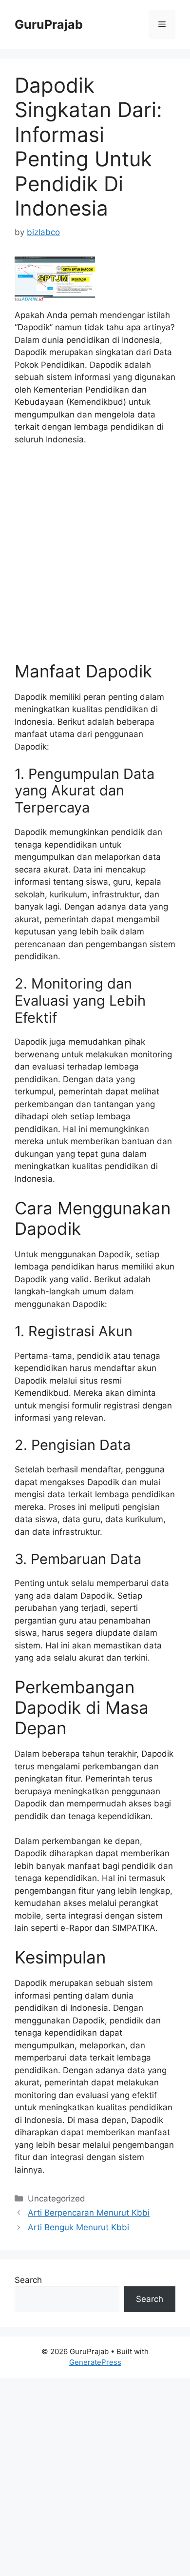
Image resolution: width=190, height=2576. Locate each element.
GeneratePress (95, 2362)
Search (28, 2280)
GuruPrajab (49, 24)
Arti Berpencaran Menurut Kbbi (89, 2213)
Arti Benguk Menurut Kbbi (78, 2227)
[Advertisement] (95, 558)
